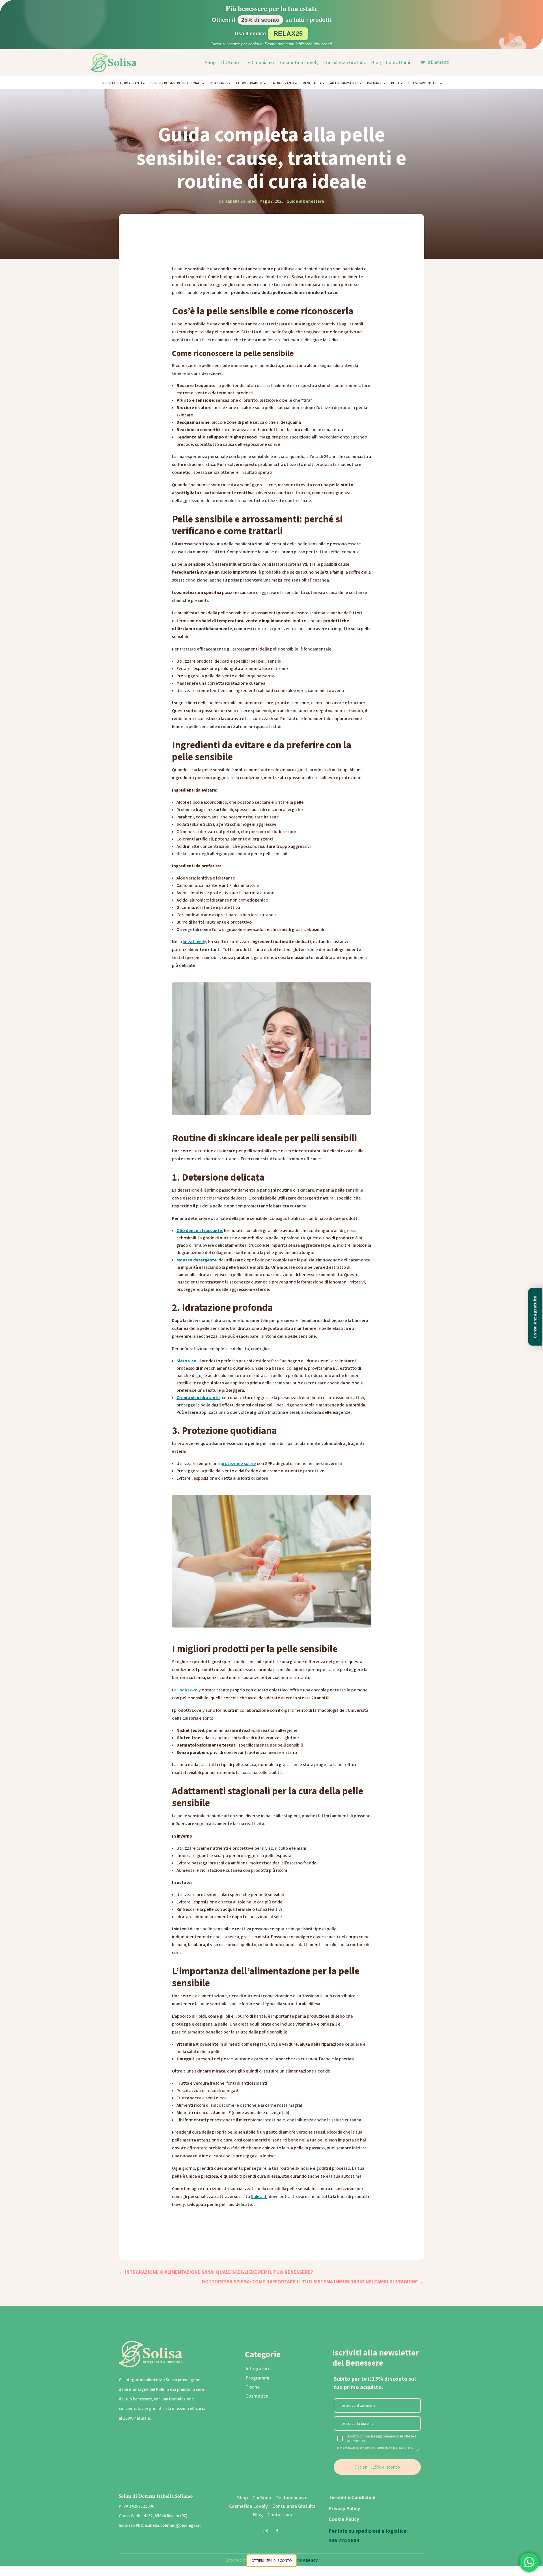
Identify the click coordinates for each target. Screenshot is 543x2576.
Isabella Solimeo (241, 201)
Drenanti (375, 83)
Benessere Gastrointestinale (176, 83)
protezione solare (238, 1464)
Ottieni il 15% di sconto (377, 2467)
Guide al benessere (305, 201)
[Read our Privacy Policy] (417, 2449)
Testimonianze (259, 63)
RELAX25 (288, 34)
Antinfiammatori (344, 83)
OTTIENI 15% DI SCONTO (272, 2560)
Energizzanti (283, 83)
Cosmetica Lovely (299, 63)
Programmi (257, 2378)
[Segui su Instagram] (266, 2531)
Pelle (396, 83)
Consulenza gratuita (535, 1317)
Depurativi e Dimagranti (122, 83)
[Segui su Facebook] (277, 2531)
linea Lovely (194, 942)
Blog (376, 63)
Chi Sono (230, 63)
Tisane (253, 2387)
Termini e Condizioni (352, 2498)
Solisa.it (259, 2197)
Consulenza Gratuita (345, 63)
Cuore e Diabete (250, 83)
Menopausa (312, 83)
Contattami (398, 63)
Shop (210, 63)
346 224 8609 (344, 2541)
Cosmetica (257, 2396)
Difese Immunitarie (424, 83)
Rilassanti (219, 83)
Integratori (257, 2369)
